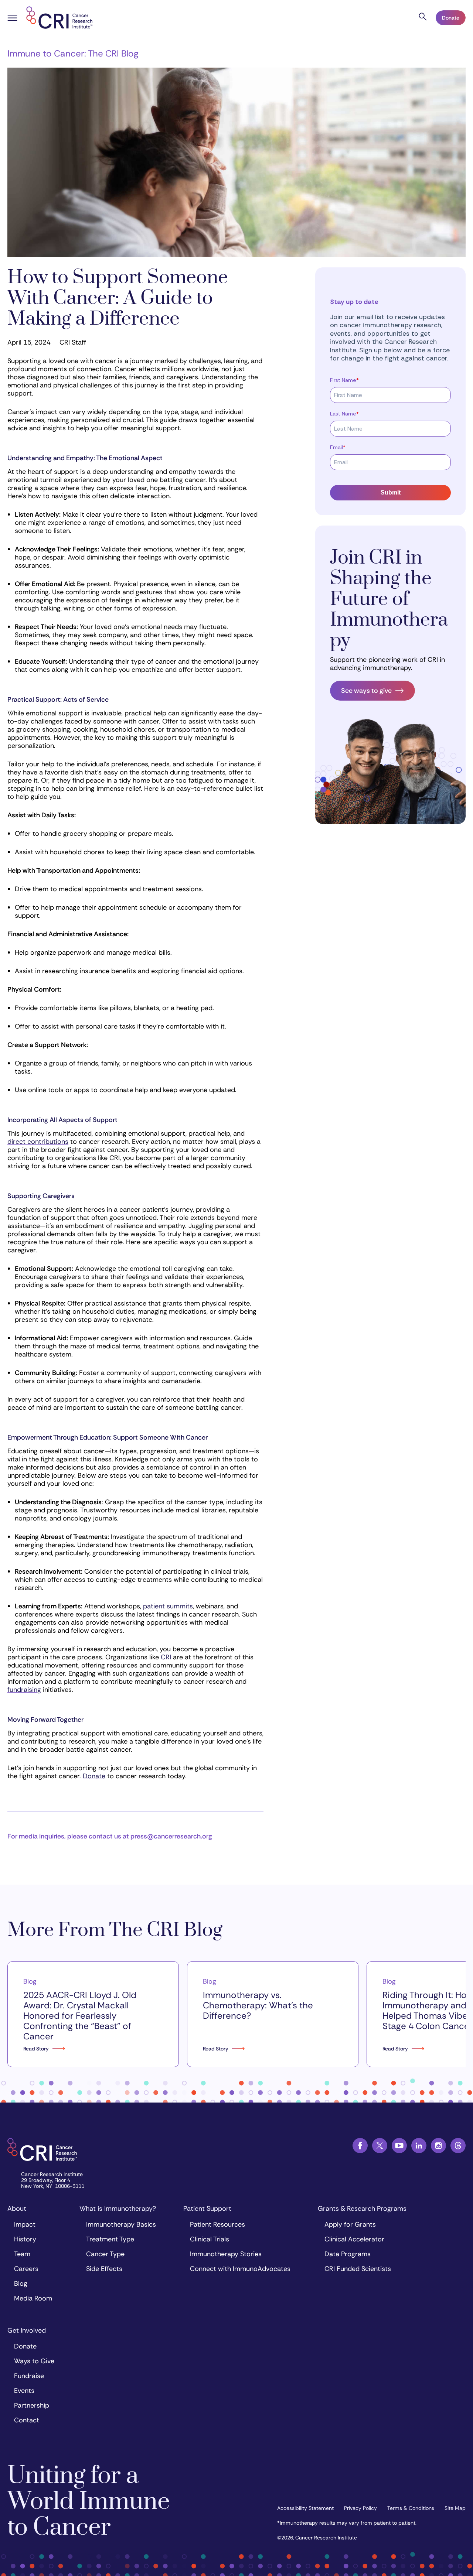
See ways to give (366, 691)
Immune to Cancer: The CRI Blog (73, 53)
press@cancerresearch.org (171, 1836)
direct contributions (38, 1142)
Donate (451, 18)
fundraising (24, 1690)
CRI (166, 1657)
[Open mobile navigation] (12, 19)
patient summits (168, 1606)
